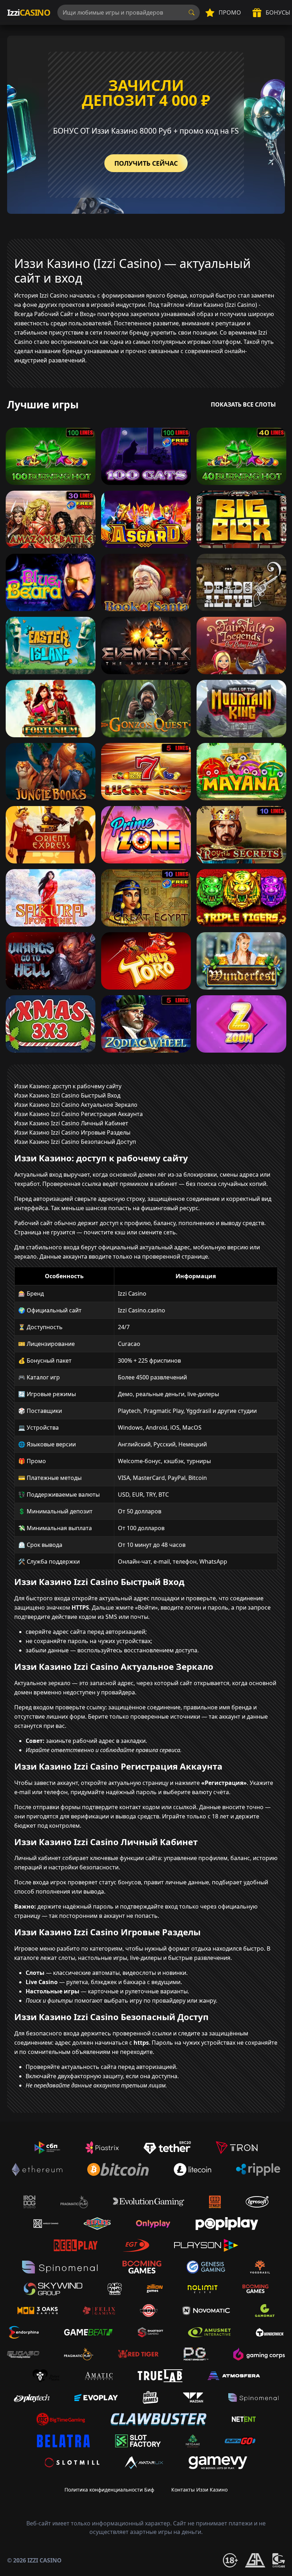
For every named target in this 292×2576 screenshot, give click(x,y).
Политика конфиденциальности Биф (109, 2490)
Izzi (29, 12)
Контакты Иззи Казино (199, 2490)
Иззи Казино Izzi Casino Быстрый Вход (67, 1095)
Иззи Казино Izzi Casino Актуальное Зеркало (76, 1105)
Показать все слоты (243, 404)
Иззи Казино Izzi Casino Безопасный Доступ (75, 1142)
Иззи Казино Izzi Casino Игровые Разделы (72, 1132)
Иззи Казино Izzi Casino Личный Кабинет (71, 1123)
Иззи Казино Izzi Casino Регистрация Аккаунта (79, 1114)
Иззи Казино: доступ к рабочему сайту (68, 1086)
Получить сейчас (146, 163)
